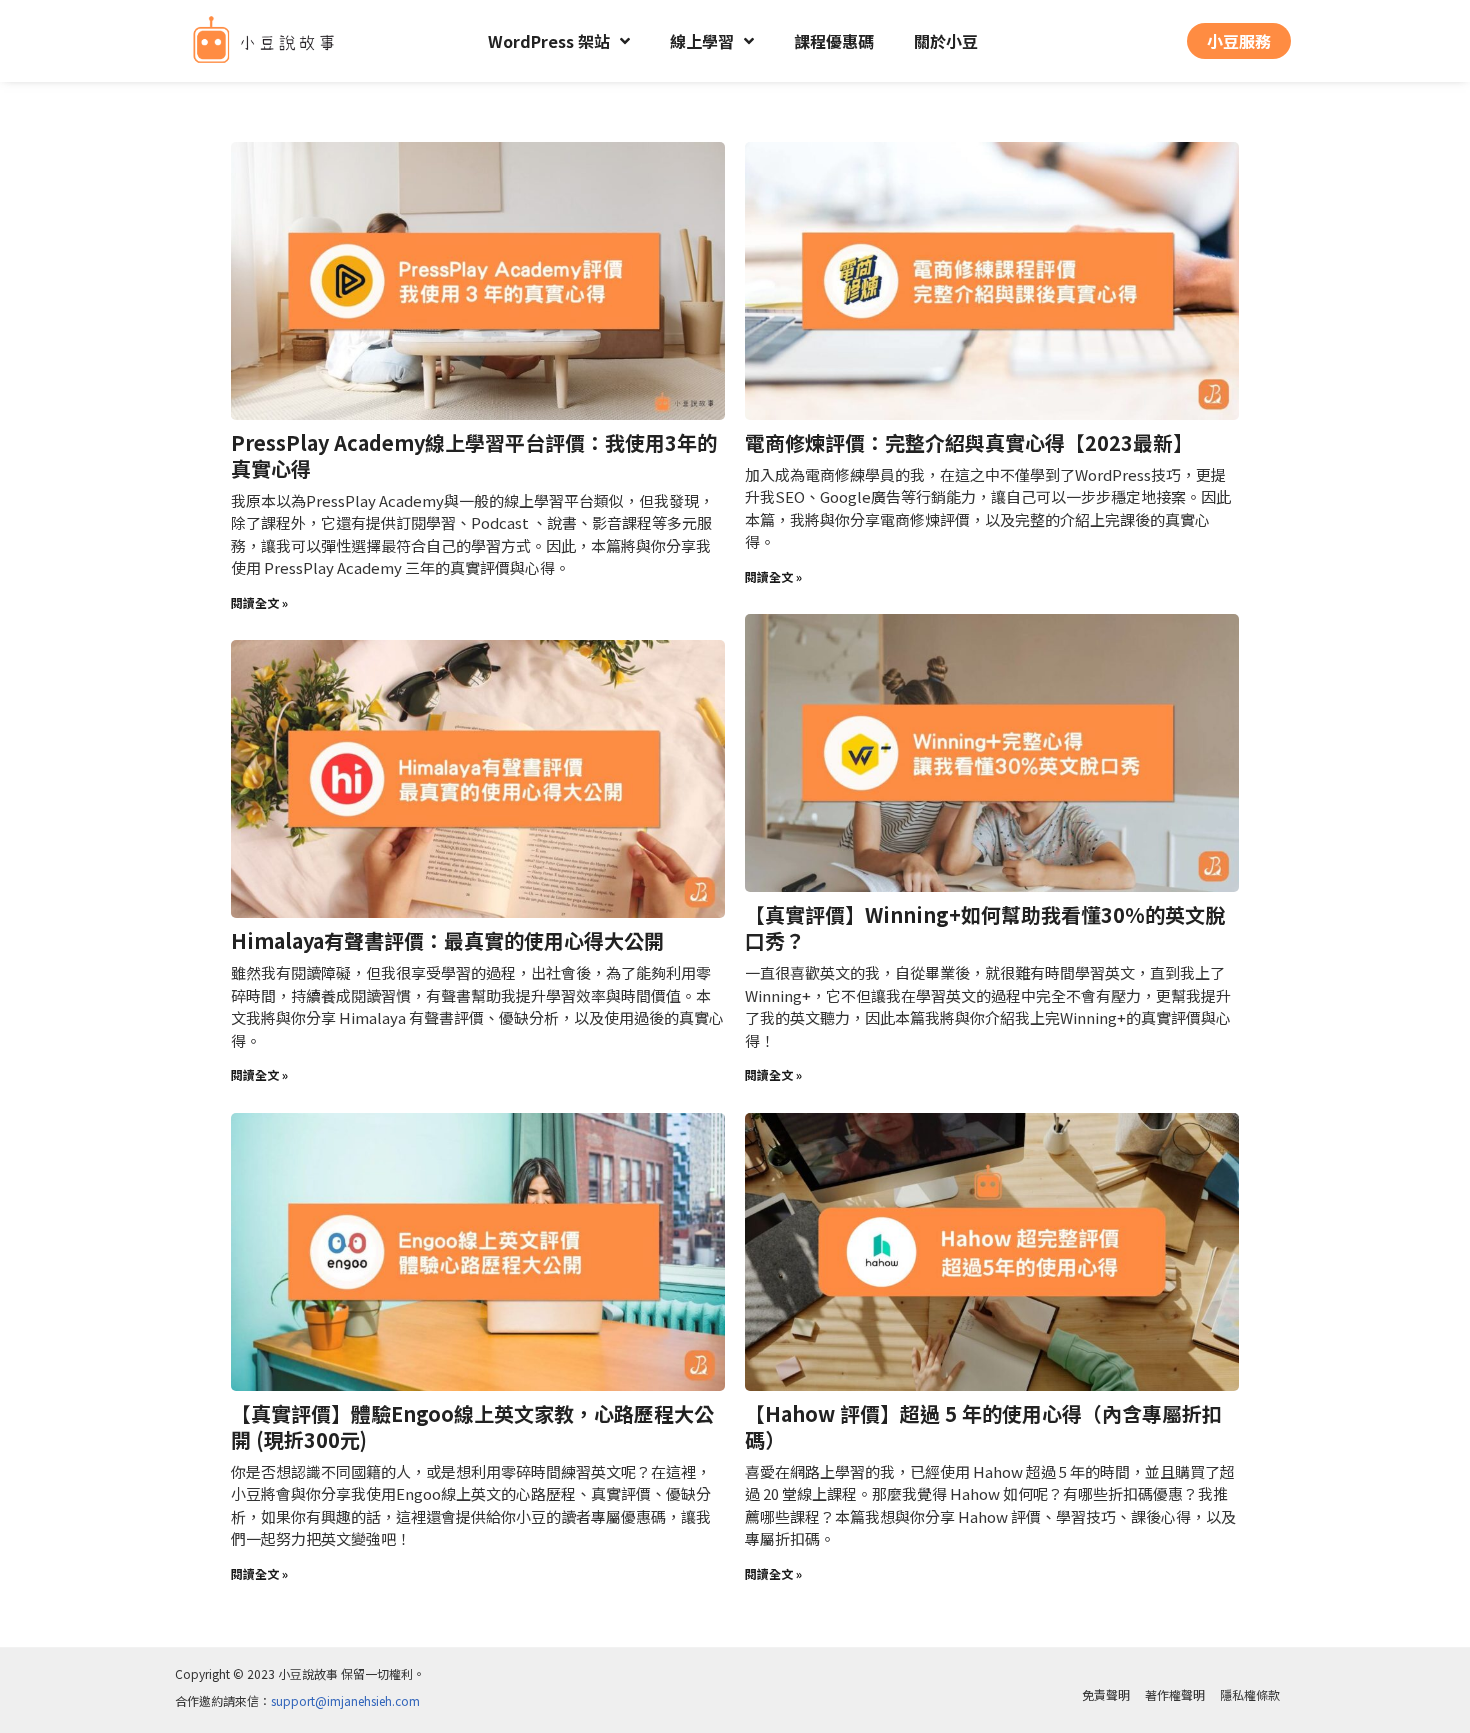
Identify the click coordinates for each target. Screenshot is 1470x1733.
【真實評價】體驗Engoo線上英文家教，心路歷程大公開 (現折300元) (472, 1426)
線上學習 (702, 41)
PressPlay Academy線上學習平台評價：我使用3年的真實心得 (474, 455)
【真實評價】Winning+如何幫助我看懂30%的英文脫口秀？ (985, 927)
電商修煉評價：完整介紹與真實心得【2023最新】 (969, 442)
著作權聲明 (1175, 1694)
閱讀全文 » (259, 602)
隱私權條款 (1250, 1694)
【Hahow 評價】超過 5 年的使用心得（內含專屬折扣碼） (983, 1426)
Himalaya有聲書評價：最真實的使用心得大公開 (447, 940)
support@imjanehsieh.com (345, 1700)
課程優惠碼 (834, 41)
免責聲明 (1106, 1694)
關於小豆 (946, 41)
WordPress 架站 (549, 41)
